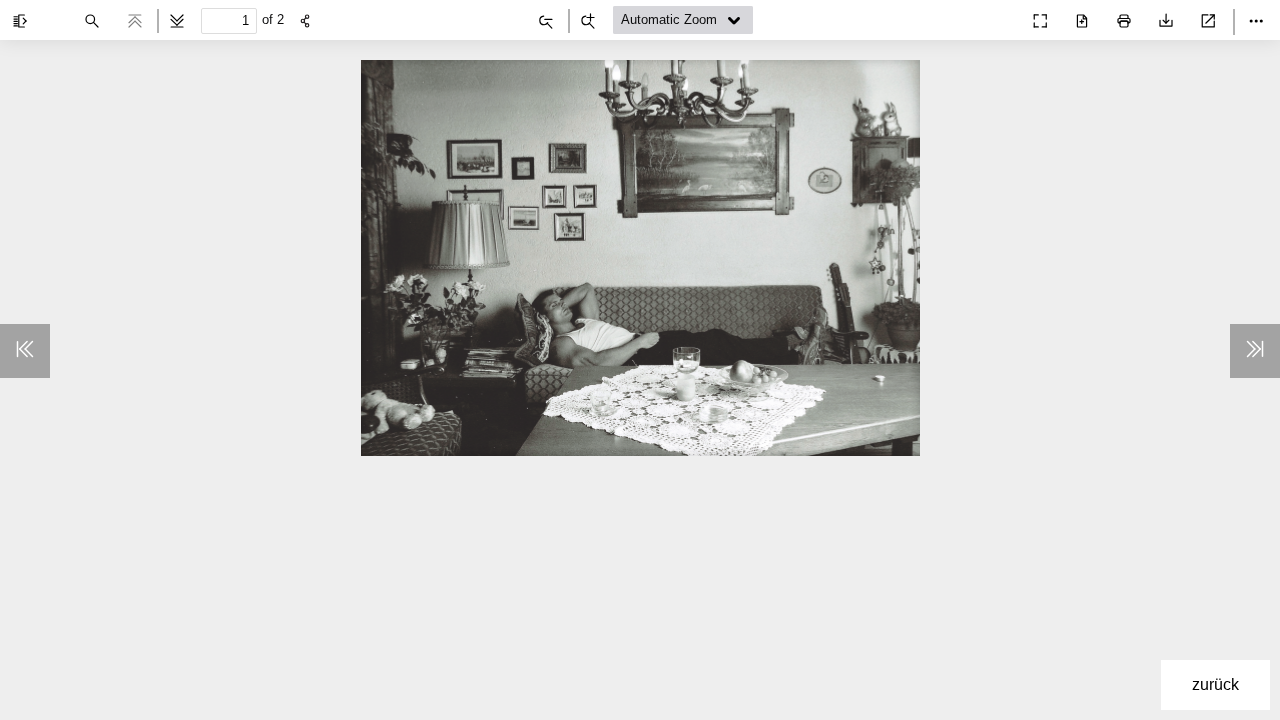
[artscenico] (996, 16)
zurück (1215, 684)
